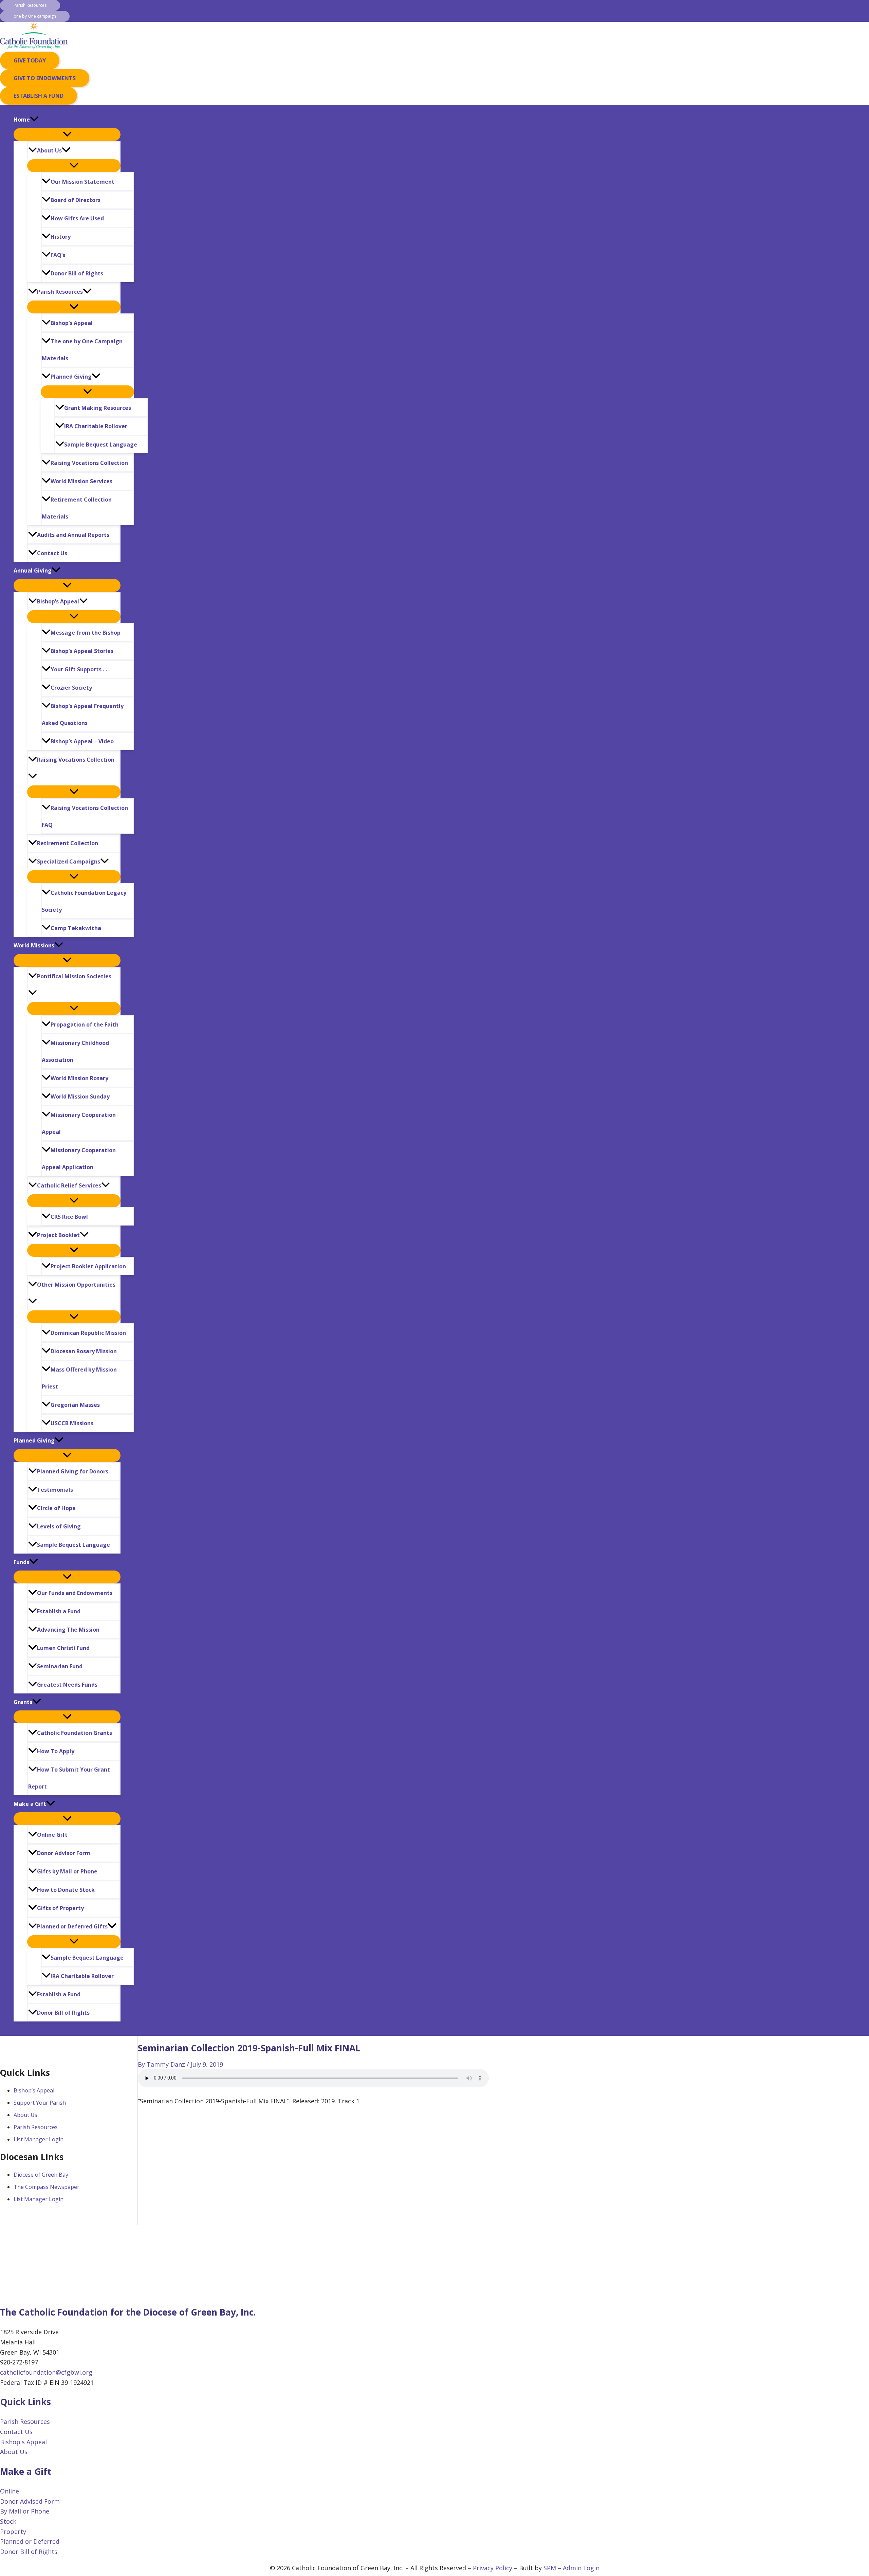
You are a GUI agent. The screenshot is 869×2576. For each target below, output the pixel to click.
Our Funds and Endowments (75, 1593)
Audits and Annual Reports (73, 535)
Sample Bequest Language (101, 445)
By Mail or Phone (25, 2511)
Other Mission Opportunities (76, 1285)
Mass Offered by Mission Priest (79, 1378)
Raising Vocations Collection (89, 463)
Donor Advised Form (30, 2501)
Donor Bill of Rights (77, 273)
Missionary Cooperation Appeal (79, 1123)
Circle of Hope (56, 1508)
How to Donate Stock (66, 1890)
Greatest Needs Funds (67, 1685)
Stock (8, 2521)
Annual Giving (33, 570)
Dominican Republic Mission (88, 1333)
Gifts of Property (60, 1908)
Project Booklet (58, 1235)
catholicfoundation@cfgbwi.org (46, 2372)
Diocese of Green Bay (41, 2175)
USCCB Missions (72, 1423)
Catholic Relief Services (69, 1185)
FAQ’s (58, 255)
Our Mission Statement (82, 182)
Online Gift (52, 1835)
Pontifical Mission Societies (74, 976)
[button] (30, 5)
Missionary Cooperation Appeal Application (79, 1159)
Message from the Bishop (86, 633)
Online (10, 2491)
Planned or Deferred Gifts (72, 1926)
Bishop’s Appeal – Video (82, 741)
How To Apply (56, 1751)
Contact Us (52, 553)
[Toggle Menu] (67, 134)
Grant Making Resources (98, 408)
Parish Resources (60, 292)
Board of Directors (76, 200)
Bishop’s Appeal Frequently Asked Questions (83, 714)
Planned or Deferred (30, 2541)
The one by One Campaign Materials (82, 350)
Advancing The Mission (68, 1630)
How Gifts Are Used (77, 218)
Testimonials (55, 1490)
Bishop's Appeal (23, 2442)
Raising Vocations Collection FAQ (85, 816)
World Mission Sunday (80, 1096)
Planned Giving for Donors (73, 1471)
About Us (49, 150)
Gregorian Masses (75, 1405)
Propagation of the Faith (85, 1024)
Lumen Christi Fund (63, 1648)
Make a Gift (30, 1804)
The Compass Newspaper (47, 2187)
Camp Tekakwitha (76, 928)
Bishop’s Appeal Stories (82, 651)
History (61, 237)
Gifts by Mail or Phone (67, 1871)
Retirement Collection (68, 843)
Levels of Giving (59, 1526)
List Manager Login (39, 2139)
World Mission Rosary (79, 1078)
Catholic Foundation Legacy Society (84, 901)
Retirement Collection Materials (77, 508)
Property (13, 2532)
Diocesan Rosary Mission (84, 1351)
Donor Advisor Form (64, 1853)
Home (22, 120)
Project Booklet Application (88, 1266)
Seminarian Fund (60, 1666)
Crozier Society (71, 688)
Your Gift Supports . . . (80, 669)
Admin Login (581, 2568)
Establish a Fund (59, 1611)
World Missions (34, 945)
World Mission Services (81, 481)
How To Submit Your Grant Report (69, 1778)
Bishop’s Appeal (72, 323)
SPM (550, 2568)
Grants (23, 1702)
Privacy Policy (493, 2568)
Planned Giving (71, 377)
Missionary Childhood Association (75, 1051)
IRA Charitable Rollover (96, 426)
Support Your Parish (40, 2103)
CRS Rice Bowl (69, 1217)
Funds (21, 1562)
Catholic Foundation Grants (75, 1733)
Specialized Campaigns (69, 861)
